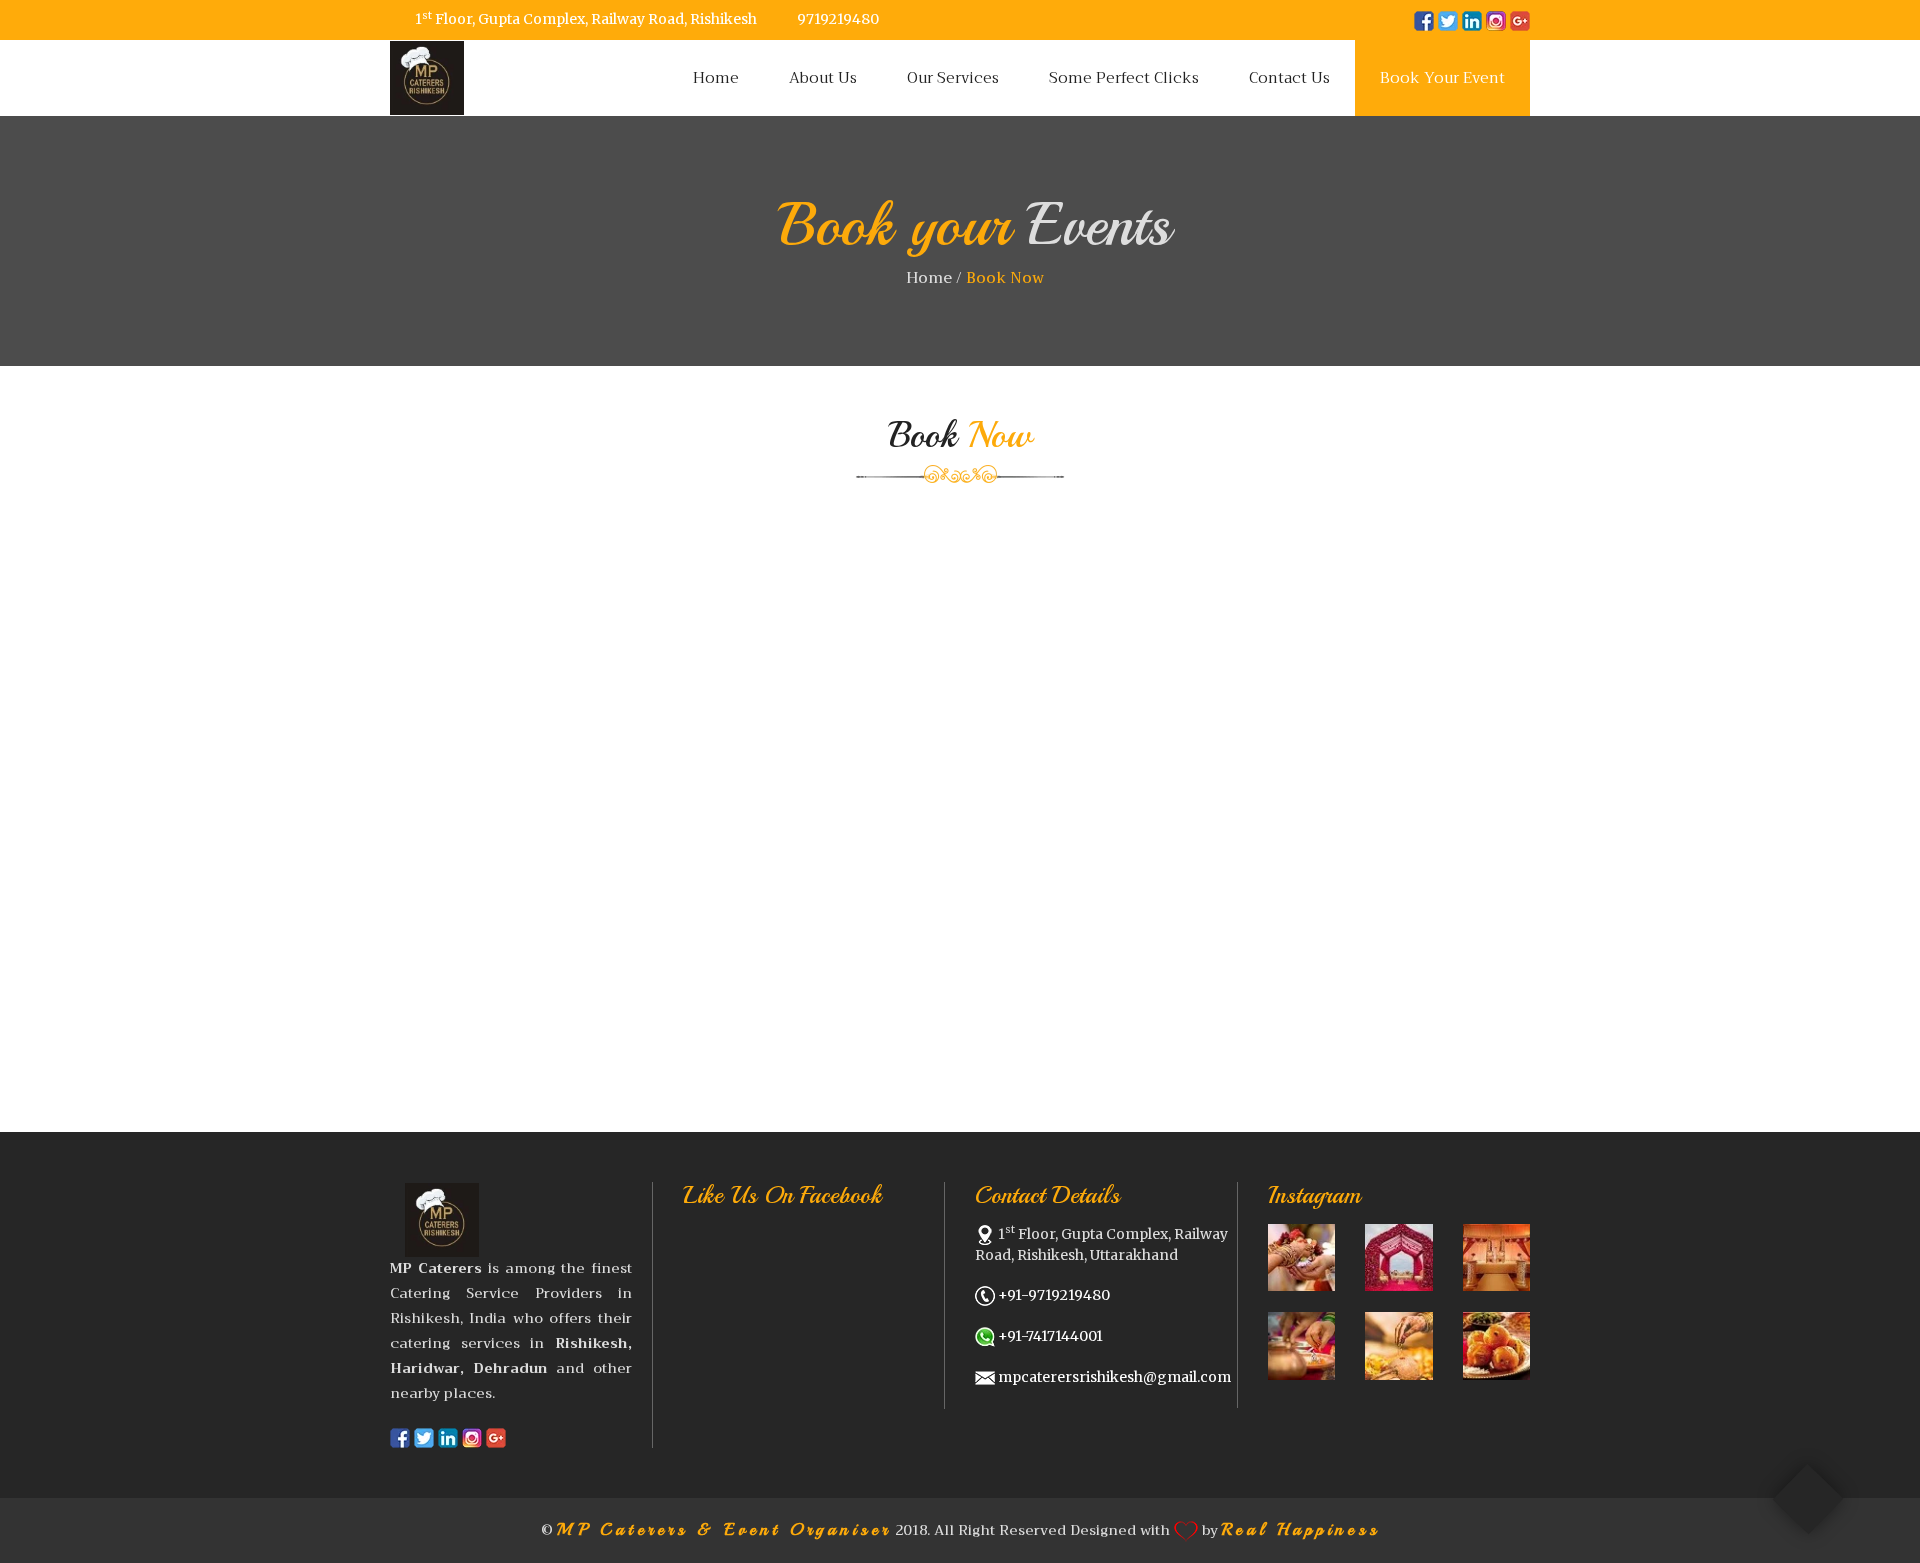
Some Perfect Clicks (1124, 78)
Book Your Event (1442, 78)
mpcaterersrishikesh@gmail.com (1114, 1377)
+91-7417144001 (1050, 1336)
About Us (823, 78)
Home (716, 78)
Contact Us (1289, 78)
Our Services (953, 78)
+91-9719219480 (1054, 1295)
